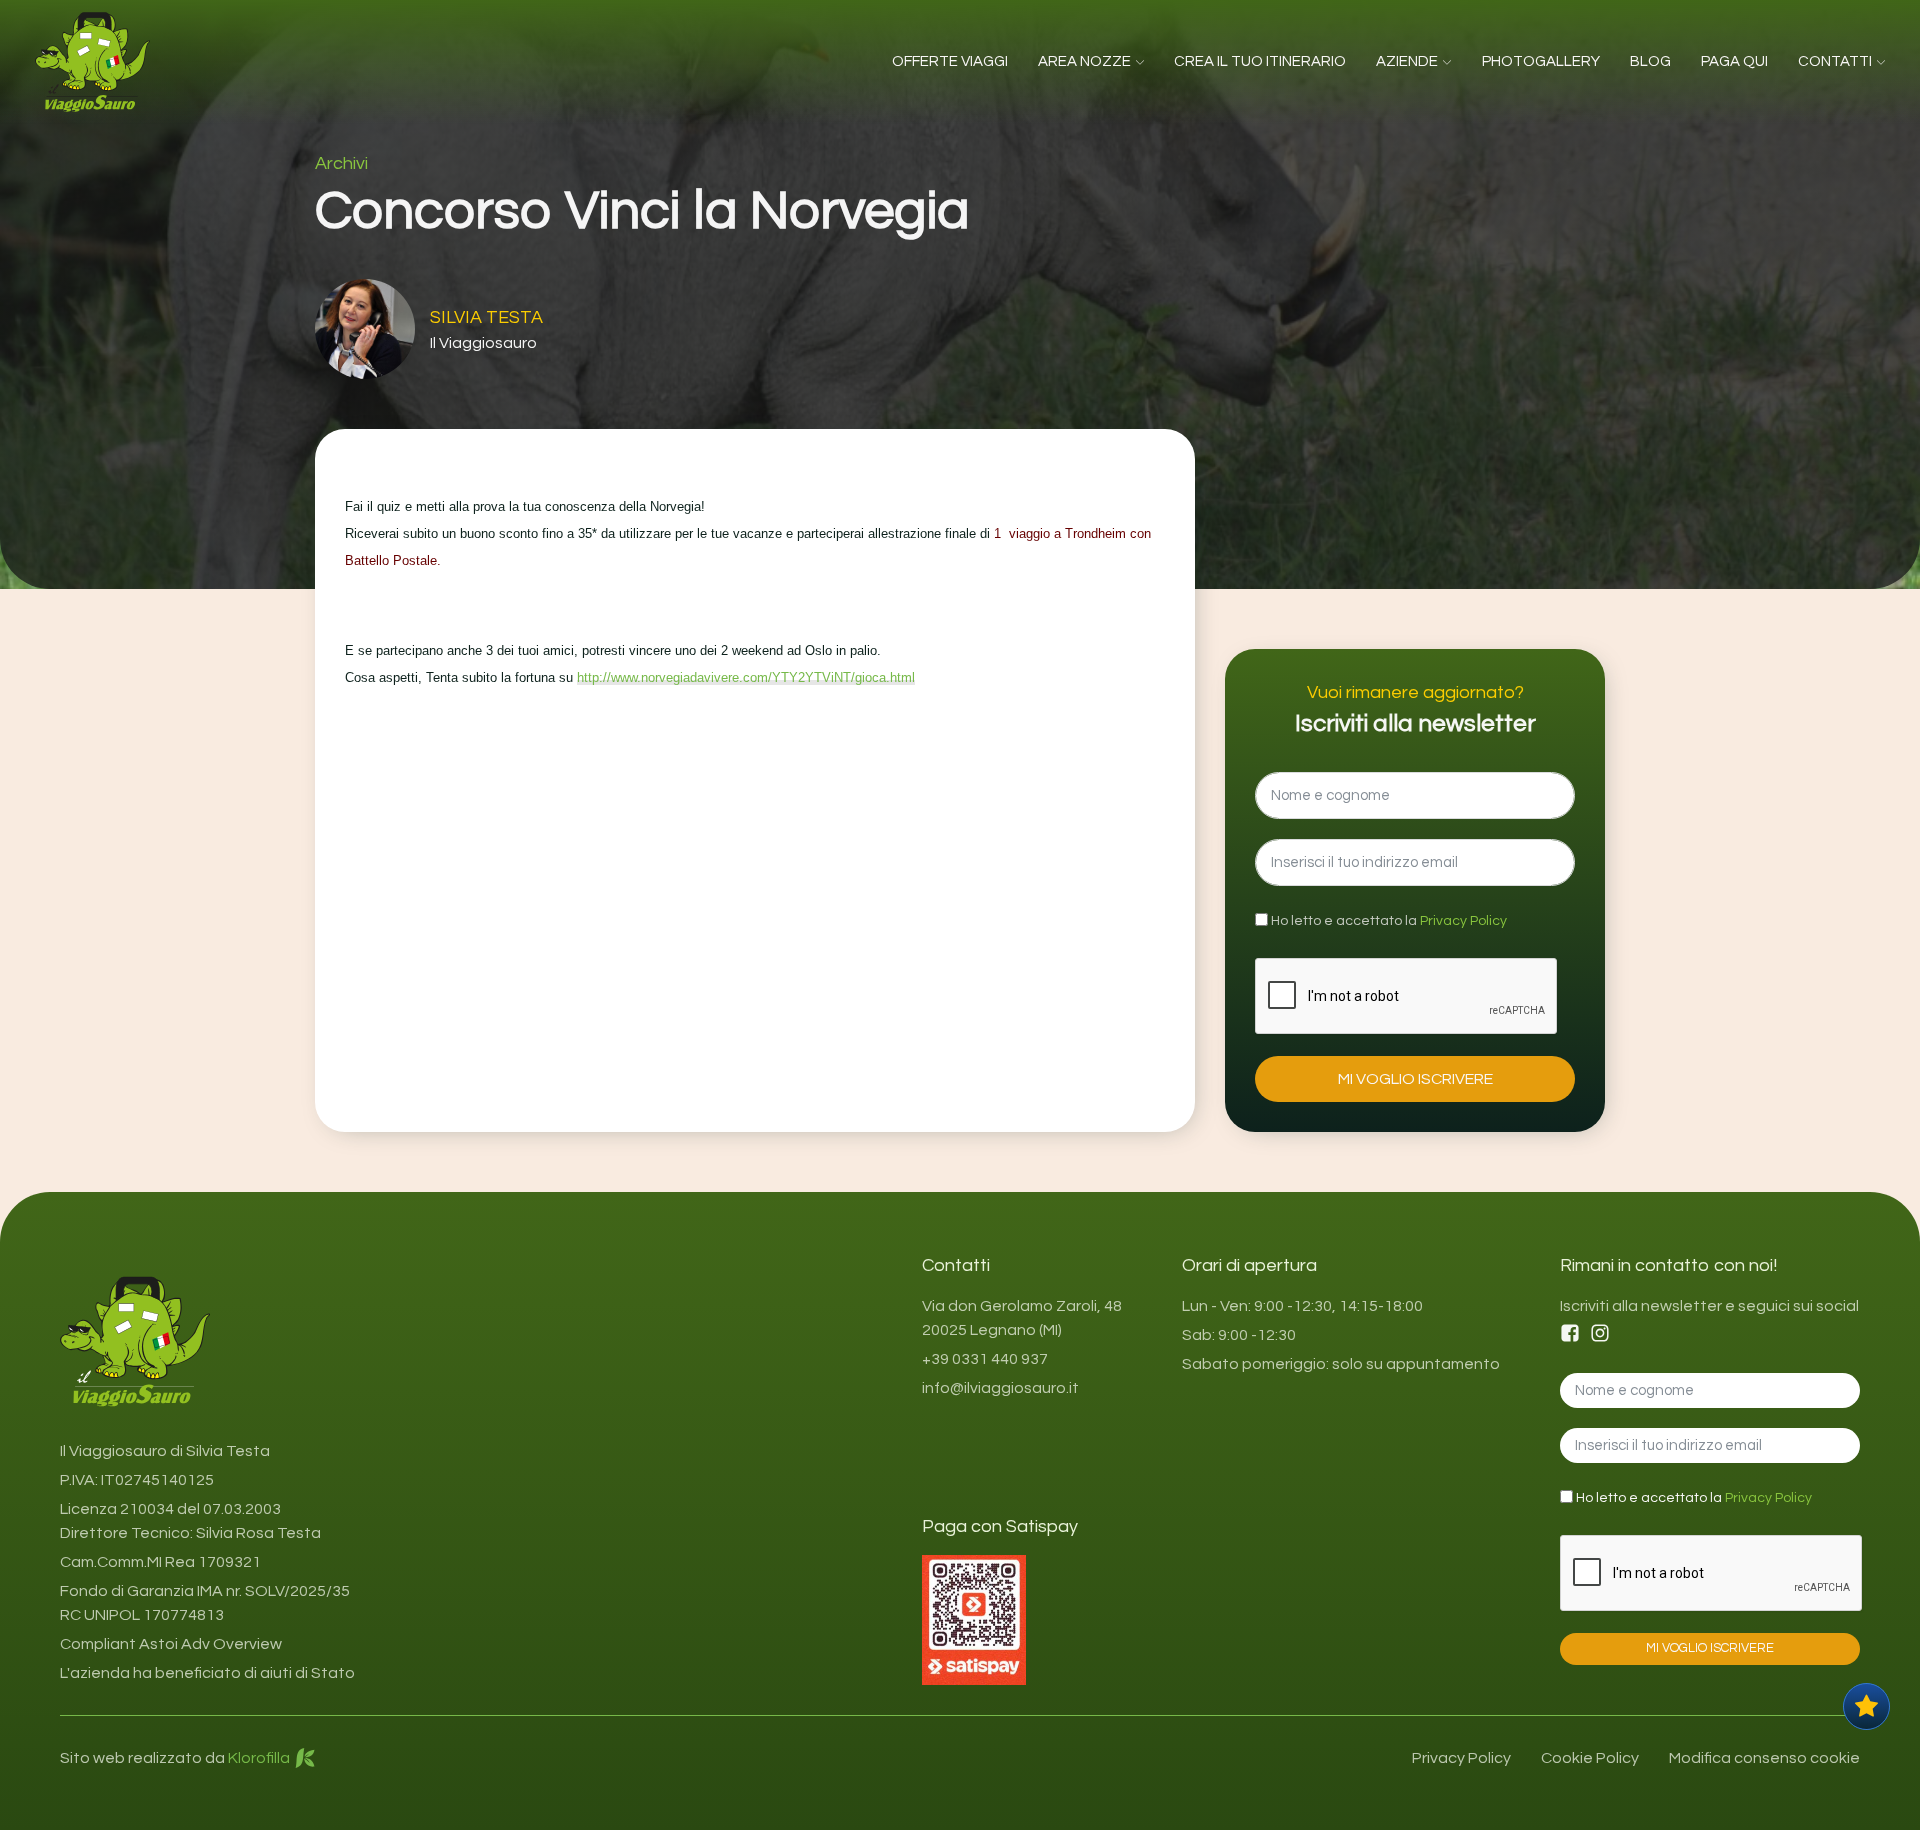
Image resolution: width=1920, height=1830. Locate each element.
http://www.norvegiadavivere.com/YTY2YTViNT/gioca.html (746, 677)
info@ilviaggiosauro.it (1000, 1388)
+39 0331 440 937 (985, 1359)
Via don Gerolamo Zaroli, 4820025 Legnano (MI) (1022, 1318)
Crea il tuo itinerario (1260, 61)
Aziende (1407, 61)
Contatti (1835, 61)
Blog (1650, 61)
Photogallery (1541, 61)
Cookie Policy (1590, 1758)
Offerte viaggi (950, 61)
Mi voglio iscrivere (1415, 1079)
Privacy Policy (1463, 921)
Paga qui (1734, 61)
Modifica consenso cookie (1764, 1758)
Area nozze (1084, 61)
